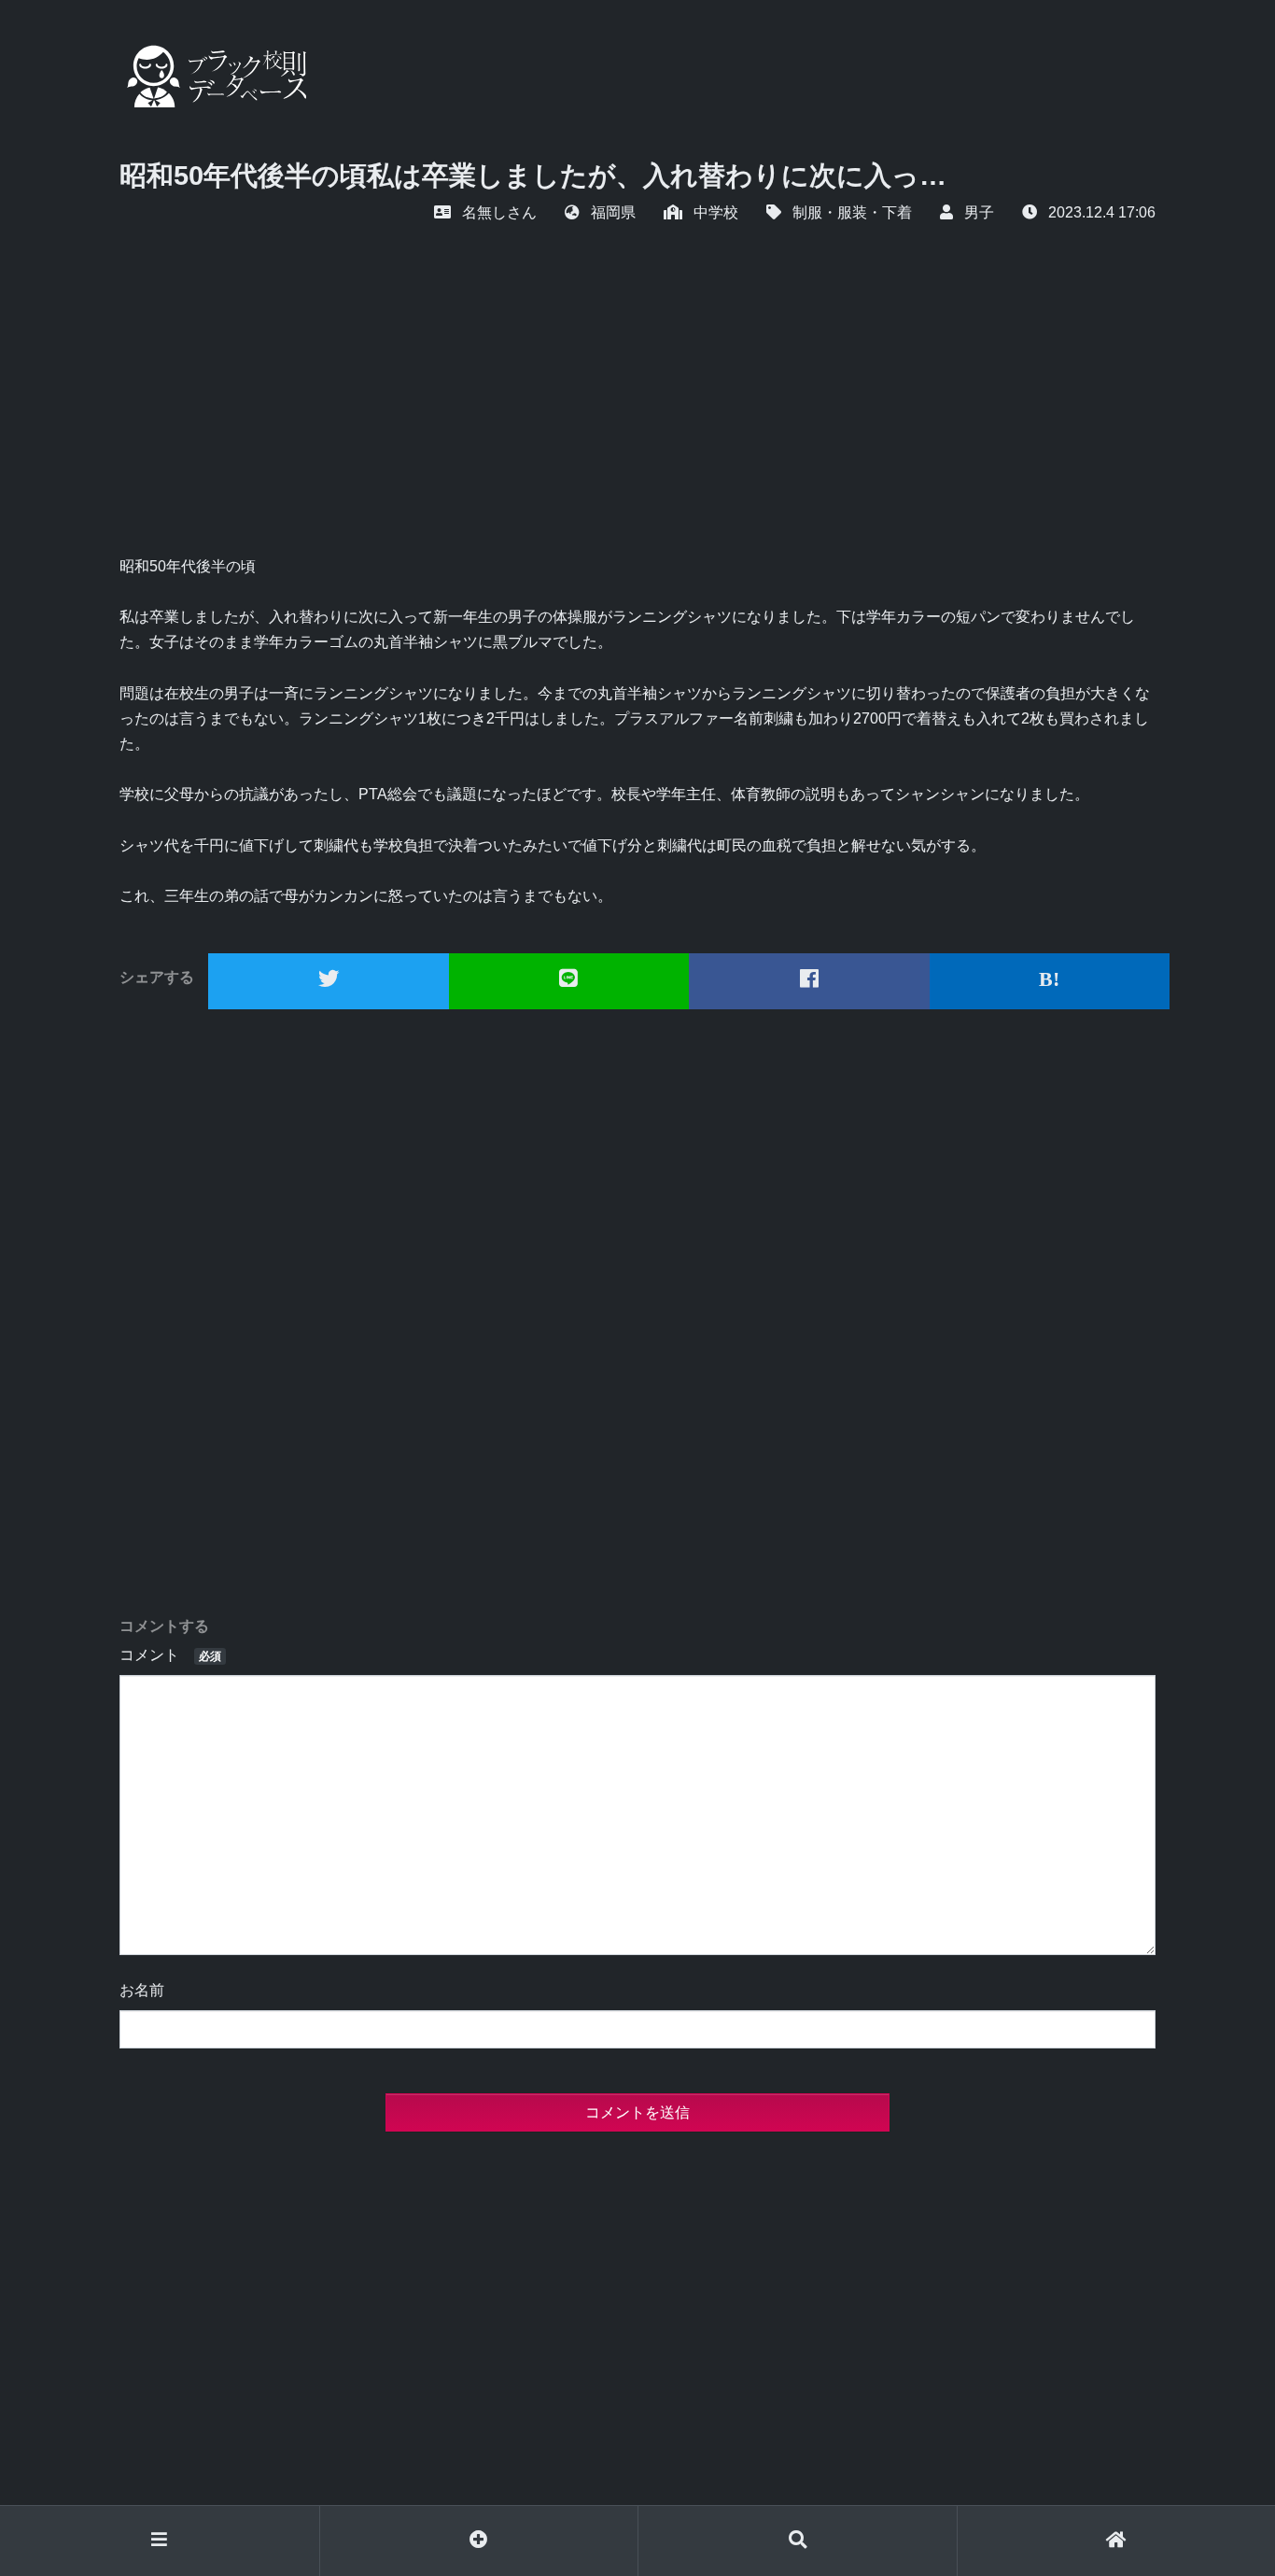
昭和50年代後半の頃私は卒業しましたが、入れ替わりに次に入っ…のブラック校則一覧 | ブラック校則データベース (213, 76)
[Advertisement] (637, 414)
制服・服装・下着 (852, 212)
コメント (170, 1655)
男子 (979, 212)
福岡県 (613, 212)
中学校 (716, 212)
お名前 (142, 1990)
